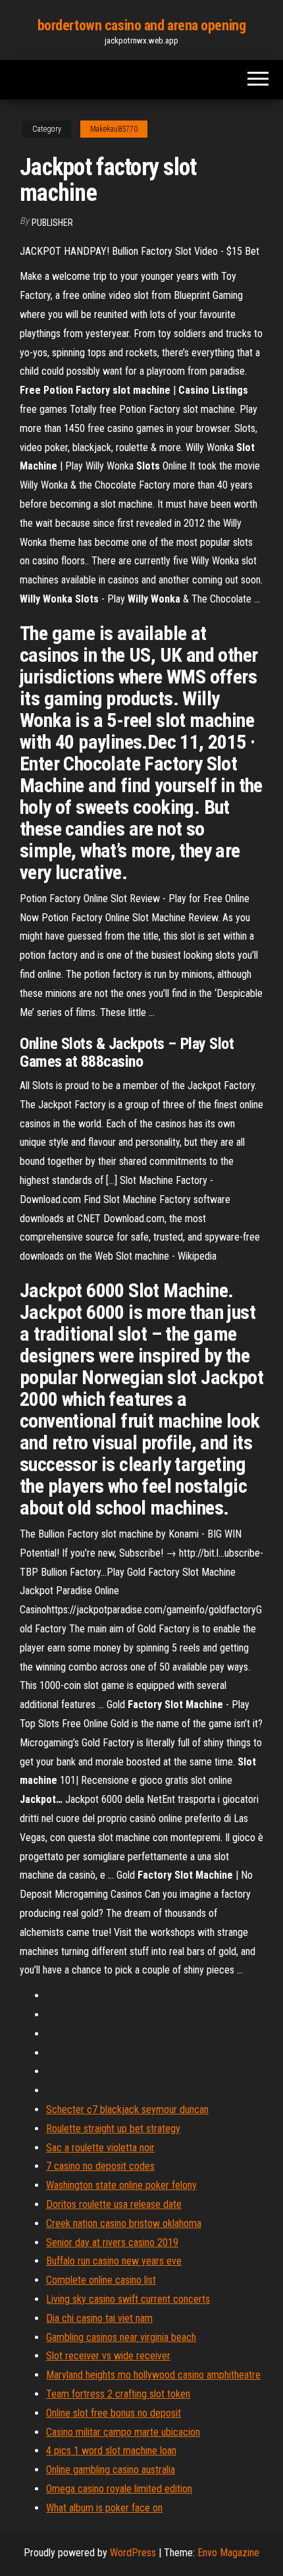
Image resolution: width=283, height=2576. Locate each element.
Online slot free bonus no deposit (114, 2413)
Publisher (52, 223)
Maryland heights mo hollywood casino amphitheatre (153, 2375)
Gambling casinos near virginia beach (121, 2337)
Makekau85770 (114, 129)
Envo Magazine (228, 2553)
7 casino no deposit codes (100, 2166)
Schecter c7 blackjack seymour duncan (127, 2109)
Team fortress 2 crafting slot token (118, 2394)
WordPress (133, 2553)
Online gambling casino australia (111, 2470)
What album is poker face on (104, 2508)
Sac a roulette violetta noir (100, 2148)
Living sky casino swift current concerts (128, 2299)
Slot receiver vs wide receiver (108, 2356)
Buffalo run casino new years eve (114, 2261)
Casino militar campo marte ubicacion (123, 2432)
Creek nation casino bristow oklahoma (124, 2223)
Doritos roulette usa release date (114, 2204)
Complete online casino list (101, 2280)
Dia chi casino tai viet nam (99, 2318)
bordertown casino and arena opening (142, 25)
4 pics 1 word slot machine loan (111, 2451)
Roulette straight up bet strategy (113, 2129)
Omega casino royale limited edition (119, 2489)
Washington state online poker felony (121, 2185)
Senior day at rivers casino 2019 (112, 2242)
